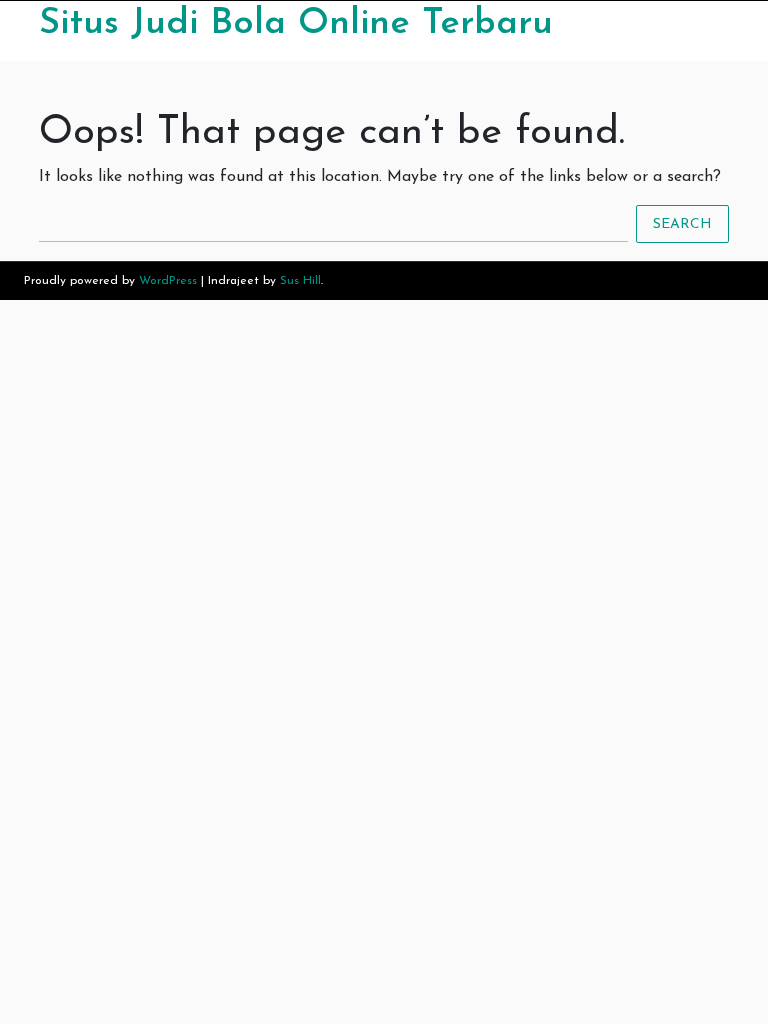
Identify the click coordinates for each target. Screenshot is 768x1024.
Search (682, 224)
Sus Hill (300, 281)
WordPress (168, 281)
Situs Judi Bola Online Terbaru (296, 24)
